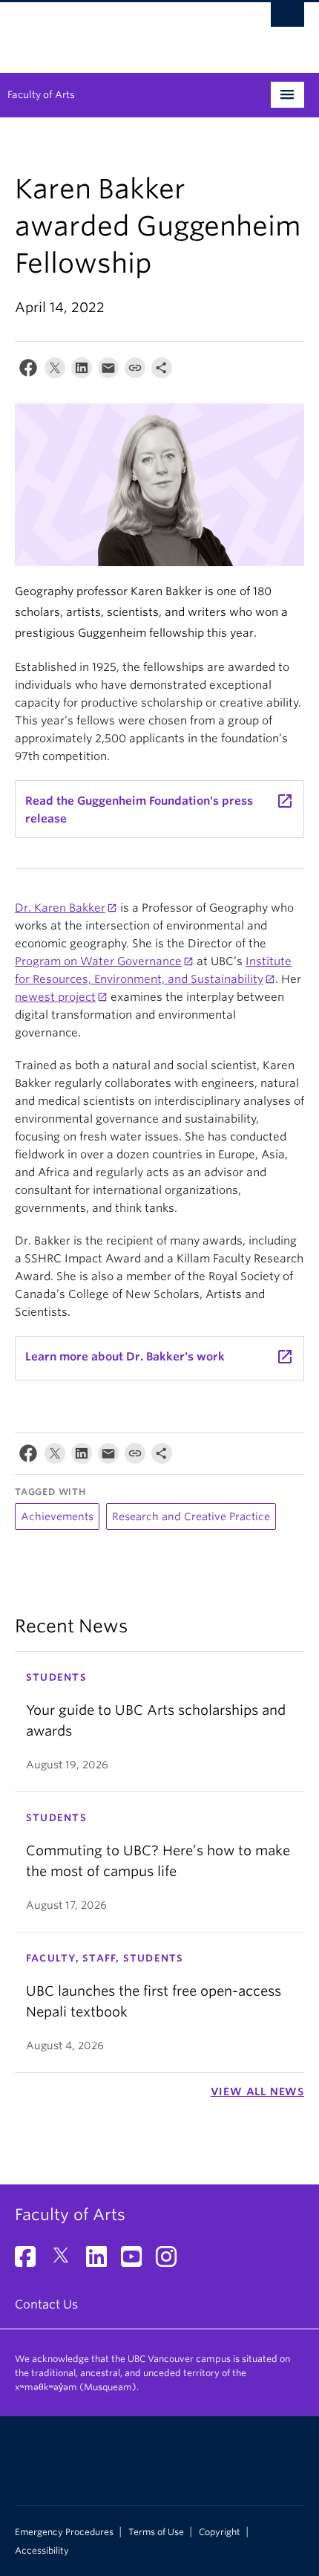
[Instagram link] (172, 2261)
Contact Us (46, 2304)
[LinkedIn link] (102, 2261)
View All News (257, 2092)
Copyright (220, 2532)
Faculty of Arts (41, 95)
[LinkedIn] (82, 371)
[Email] (108, 371)
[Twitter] (55, 371)
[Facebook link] (31, 2261)
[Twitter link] (66, 2261)
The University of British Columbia (116, 30)
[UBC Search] (287, 19)
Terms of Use (156, 2532)
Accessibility (42, 2551)
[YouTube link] (137, 2261)
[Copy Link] (135, 371)
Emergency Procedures (64, 2532)
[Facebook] (28, 371)
